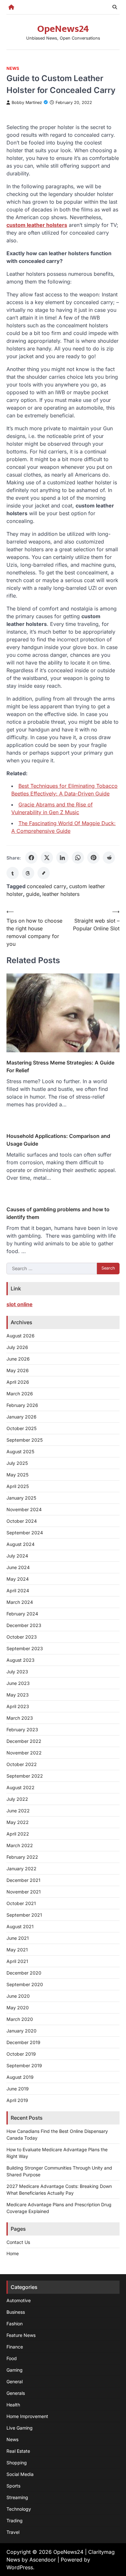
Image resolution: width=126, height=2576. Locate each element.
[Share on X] (47, 858)
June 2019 (18, 2089)
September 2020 (25, 1984)
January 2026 (21, 1417)
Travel (13, 2532)
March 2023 (20, 1718)
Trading (15, 2520)
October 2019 (21, 2054)
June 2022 (18, 1811)
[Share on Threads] (28, 873)
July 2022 (17, 1799)
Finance (15, 2347)
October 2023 (22, 1637)
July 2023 (17, 1672)
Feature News (21, 2335)
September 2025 (25, 1440)
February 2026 (22, 1405)
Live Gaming (20, 2428)
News (13, 68)
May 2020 (18, 2008)
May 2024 (18, 1579)
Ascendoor (43, 2560)
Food (12, 2358)
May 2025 (17, 1475)
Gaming (15, 2370)
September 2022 (25, 1776)
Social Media (20, 2474)
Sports (13, 2486)
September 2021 (24, 1915)
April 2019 (17, 2100)
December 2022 (24, 1741)
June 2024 (18, 1567)
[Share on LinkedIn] (62, 858)
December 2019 (23, 2042)
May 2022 (18, 1822)
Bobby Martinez (27, 102)
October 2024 (22, 1521)
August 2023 (21, 1660)
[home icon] (11, 7)
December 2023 (24, 1625)
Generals (16, 2393)
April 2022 (18, 1834)
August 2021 (20, 1926)
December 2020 (24, 1973)
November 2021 (24, 1892)
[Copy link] (44, 873)
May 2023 (18, 1695)
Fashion (15, 2324)
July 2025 (17, 1463)
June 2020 (18, 1996)
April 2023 (18, 1706)
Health (13, 2405)
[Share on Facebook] (31, 858)
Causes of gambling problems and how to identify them (58, 1213)
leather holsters (61, 894)
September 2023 (25, 1648)
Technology (19, 2509)
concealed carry (47, 886)
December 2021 (23, 1880)
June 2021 (18, 1938)
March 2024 (20, 1602)
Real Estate (18, 2451)
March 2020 (20, 2019)
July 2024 (17, 1556)
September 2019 (24, 2065)
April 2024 (18, 1590)
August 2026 (21, 1336)
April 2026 (18, 1382)
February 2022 (22, 1857)
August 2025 (20, 1451)
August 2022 (21, 1787)
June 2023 (18, 1683)
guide (33, 894)
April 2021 (17, 1961)
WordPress (20, 2567)
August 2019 (20, 2077)
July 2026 (17, 1347)
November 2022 (24, 1753)
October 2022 (22, 1764)
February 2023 (22, 1730)
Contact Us (18, 2242)
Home (13, 2253)
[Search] (115, 7)
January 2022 (21, 1869)
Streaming (17, 2497)
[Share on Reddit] (109, 858)
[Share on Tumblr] (13, 873)
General (15, 2381)
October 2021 (21, 1903)
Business (16, 2312)
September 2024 (25, 1533)
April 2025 (18, 1486)
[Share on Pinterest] (93, 858)
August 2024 (21, 1544)
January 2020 (21, 2031)
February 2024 (22, 1614)
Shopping (17, 2463)
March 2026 (20, 1394)
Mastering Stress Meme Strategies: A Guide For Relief (60, 1066)
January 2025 (21, 1498)
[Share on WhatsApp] (78, 858)
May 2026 (18, 1370)
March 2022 (20, 1845)
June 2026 (18, 1359)
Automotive (19, 2300)
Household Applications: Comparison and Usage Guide (58, 1140)
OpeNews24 (63, 29)
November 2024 (24, 1509)
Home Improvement (27, 2416)
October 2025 (21, 1428)
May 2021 (17, 1950)
